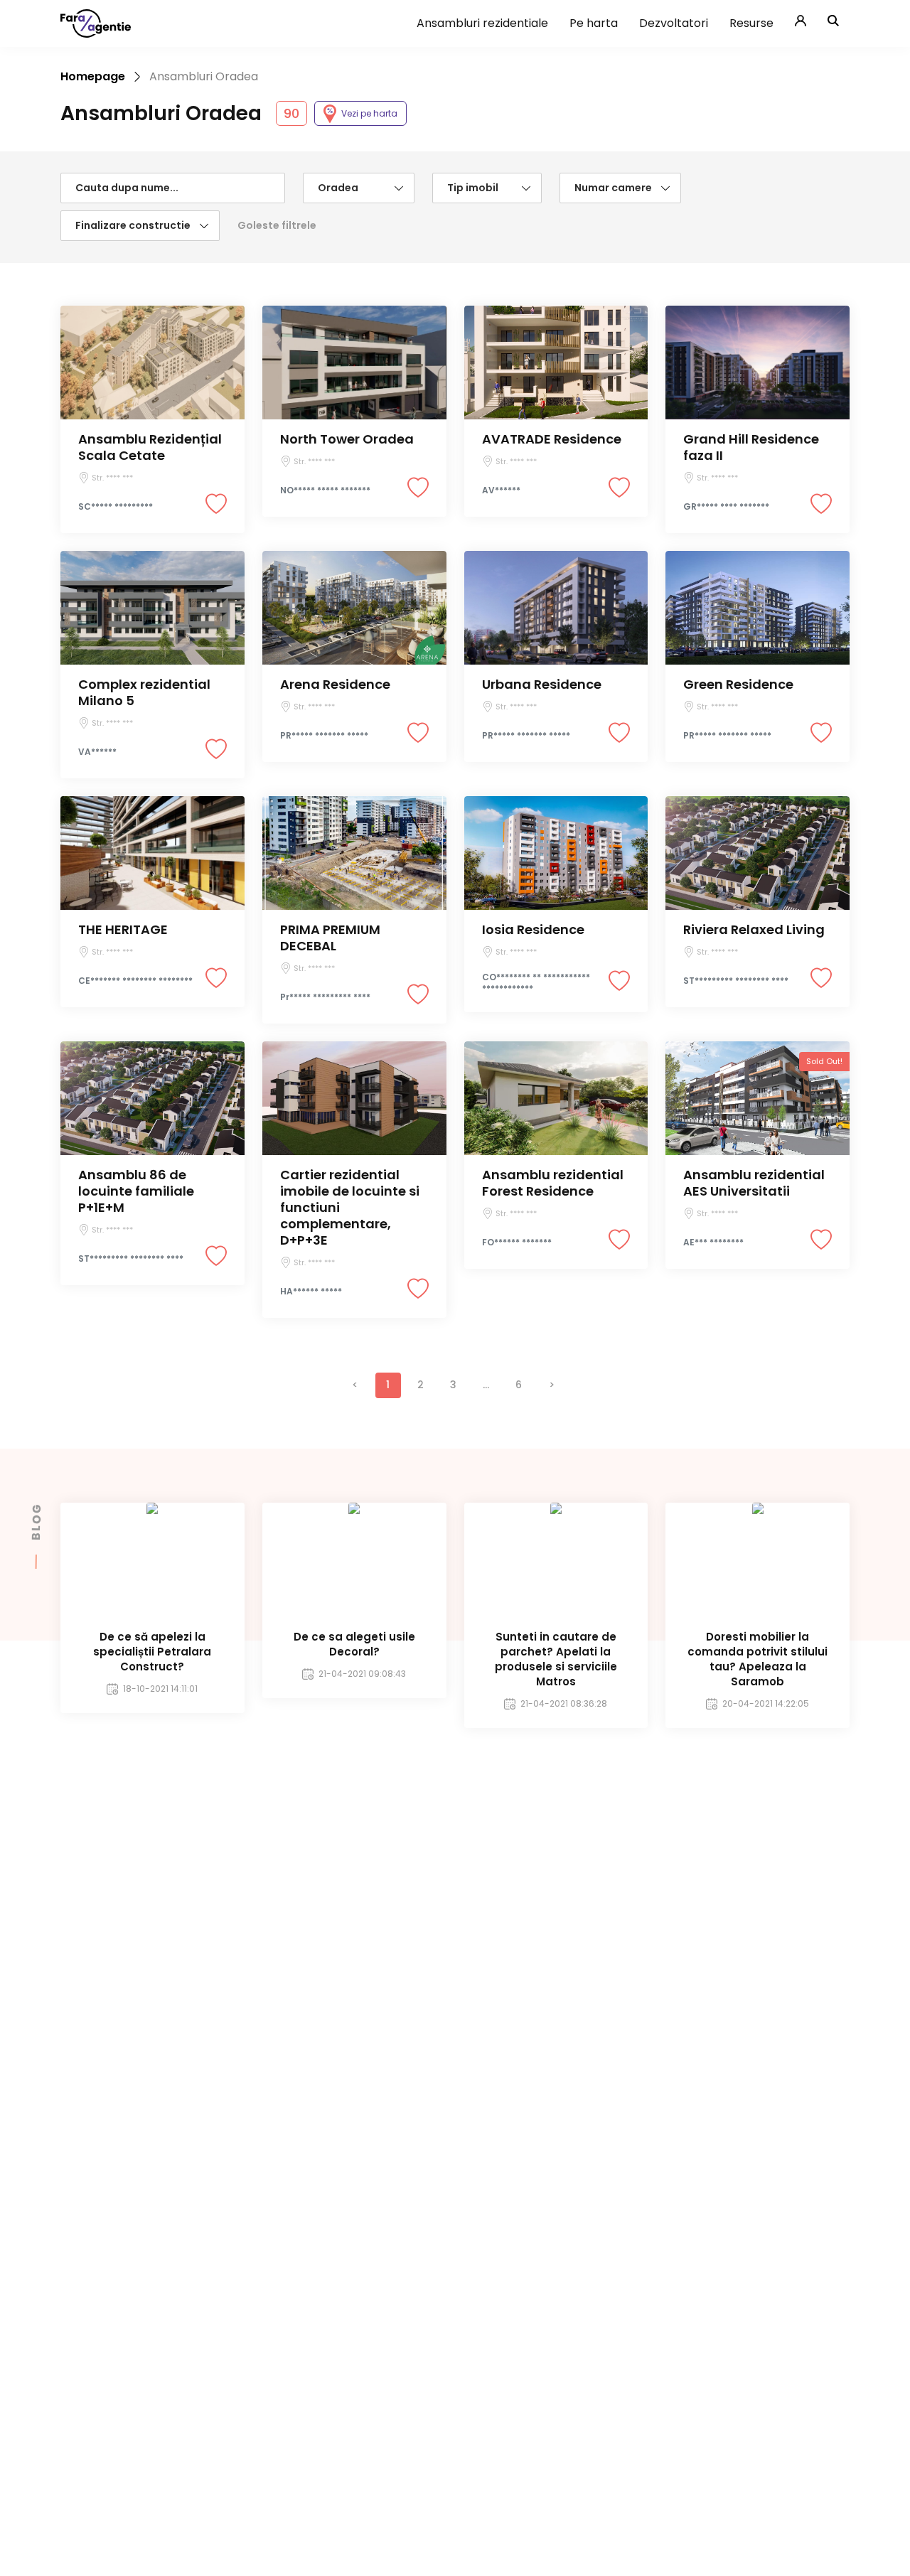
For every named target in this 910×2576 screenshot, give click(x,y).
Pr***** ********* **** (325, 997)
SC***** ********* (116, 507)
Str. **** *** (112, 478)
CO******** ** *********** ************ (536, 983)
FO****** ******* (517, 1243)
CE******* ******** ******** (135, 981)
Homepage (93, 76)
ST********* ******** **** (736, 981)
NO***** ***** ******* (325, 490)
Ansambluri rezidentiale (482, 23)
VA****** (97, 752)
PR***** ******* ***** (324, 736)
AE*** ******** (713, 1243)
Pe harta (594, 23)
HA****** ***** (311, 1292)
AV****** (501, 490)
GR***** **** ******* (726, 507)
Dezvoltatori (674, 23)
